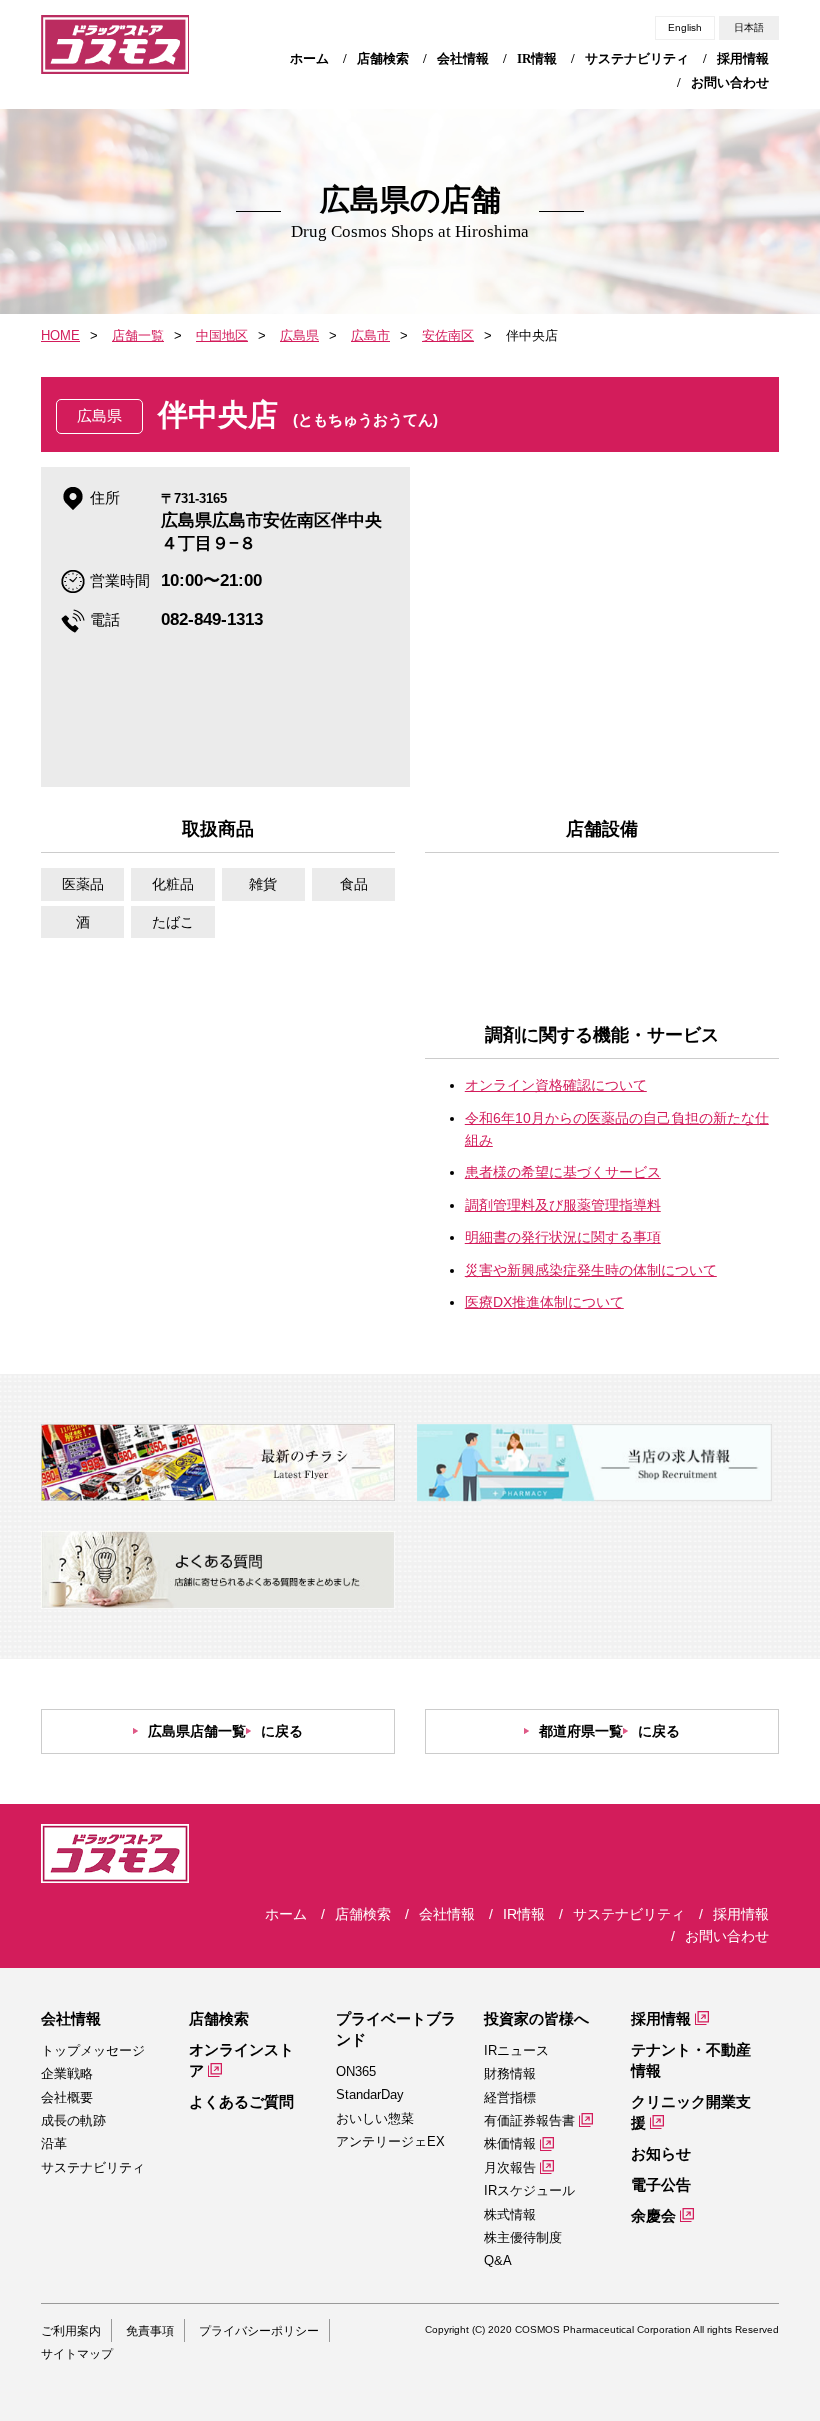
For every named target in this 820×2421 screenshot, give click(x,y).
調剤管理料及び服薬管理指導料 (563, 1205)
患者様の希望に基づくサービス (563, 1172)
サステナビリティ (93, 2167)
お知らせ (661, 2153)
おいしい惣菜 (375, 2118)
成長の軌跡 (73, 2120)
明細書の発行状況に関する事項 (563, 1237)
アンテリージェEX (390, 2141)
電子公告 (661, 2184)
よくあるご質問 (241, 2101)
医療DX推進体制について (544, 1302)
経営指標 (510, 2097)
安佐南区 (448, 335)
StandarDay (370, 2094)
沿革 (54, 2143)
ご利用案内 (71, 2331)
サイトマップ (77, 2354)
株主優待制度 (523, 2237)
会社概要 (67, 2097)
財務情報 (510, 2073)
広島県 (299, 335)
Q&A (498, 2260)
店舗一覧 (138, 335)
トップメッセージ (93, 2050)
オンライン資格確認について (556, 1085)
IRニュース (516, 2050)
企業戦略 (67, 2073)
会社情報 (71, 2018)
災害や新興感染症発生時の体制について (591, 1270)
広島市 (370, 335)
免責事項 (150, 2331)
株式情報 (510, 2214)
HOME (60, 335)
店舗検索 (219, 2018)
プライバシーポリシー (259, 2331)
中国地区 (222, 335)
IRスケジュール (529, 2190)
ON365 (356, 2071)
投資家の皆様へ (536, 2018)
